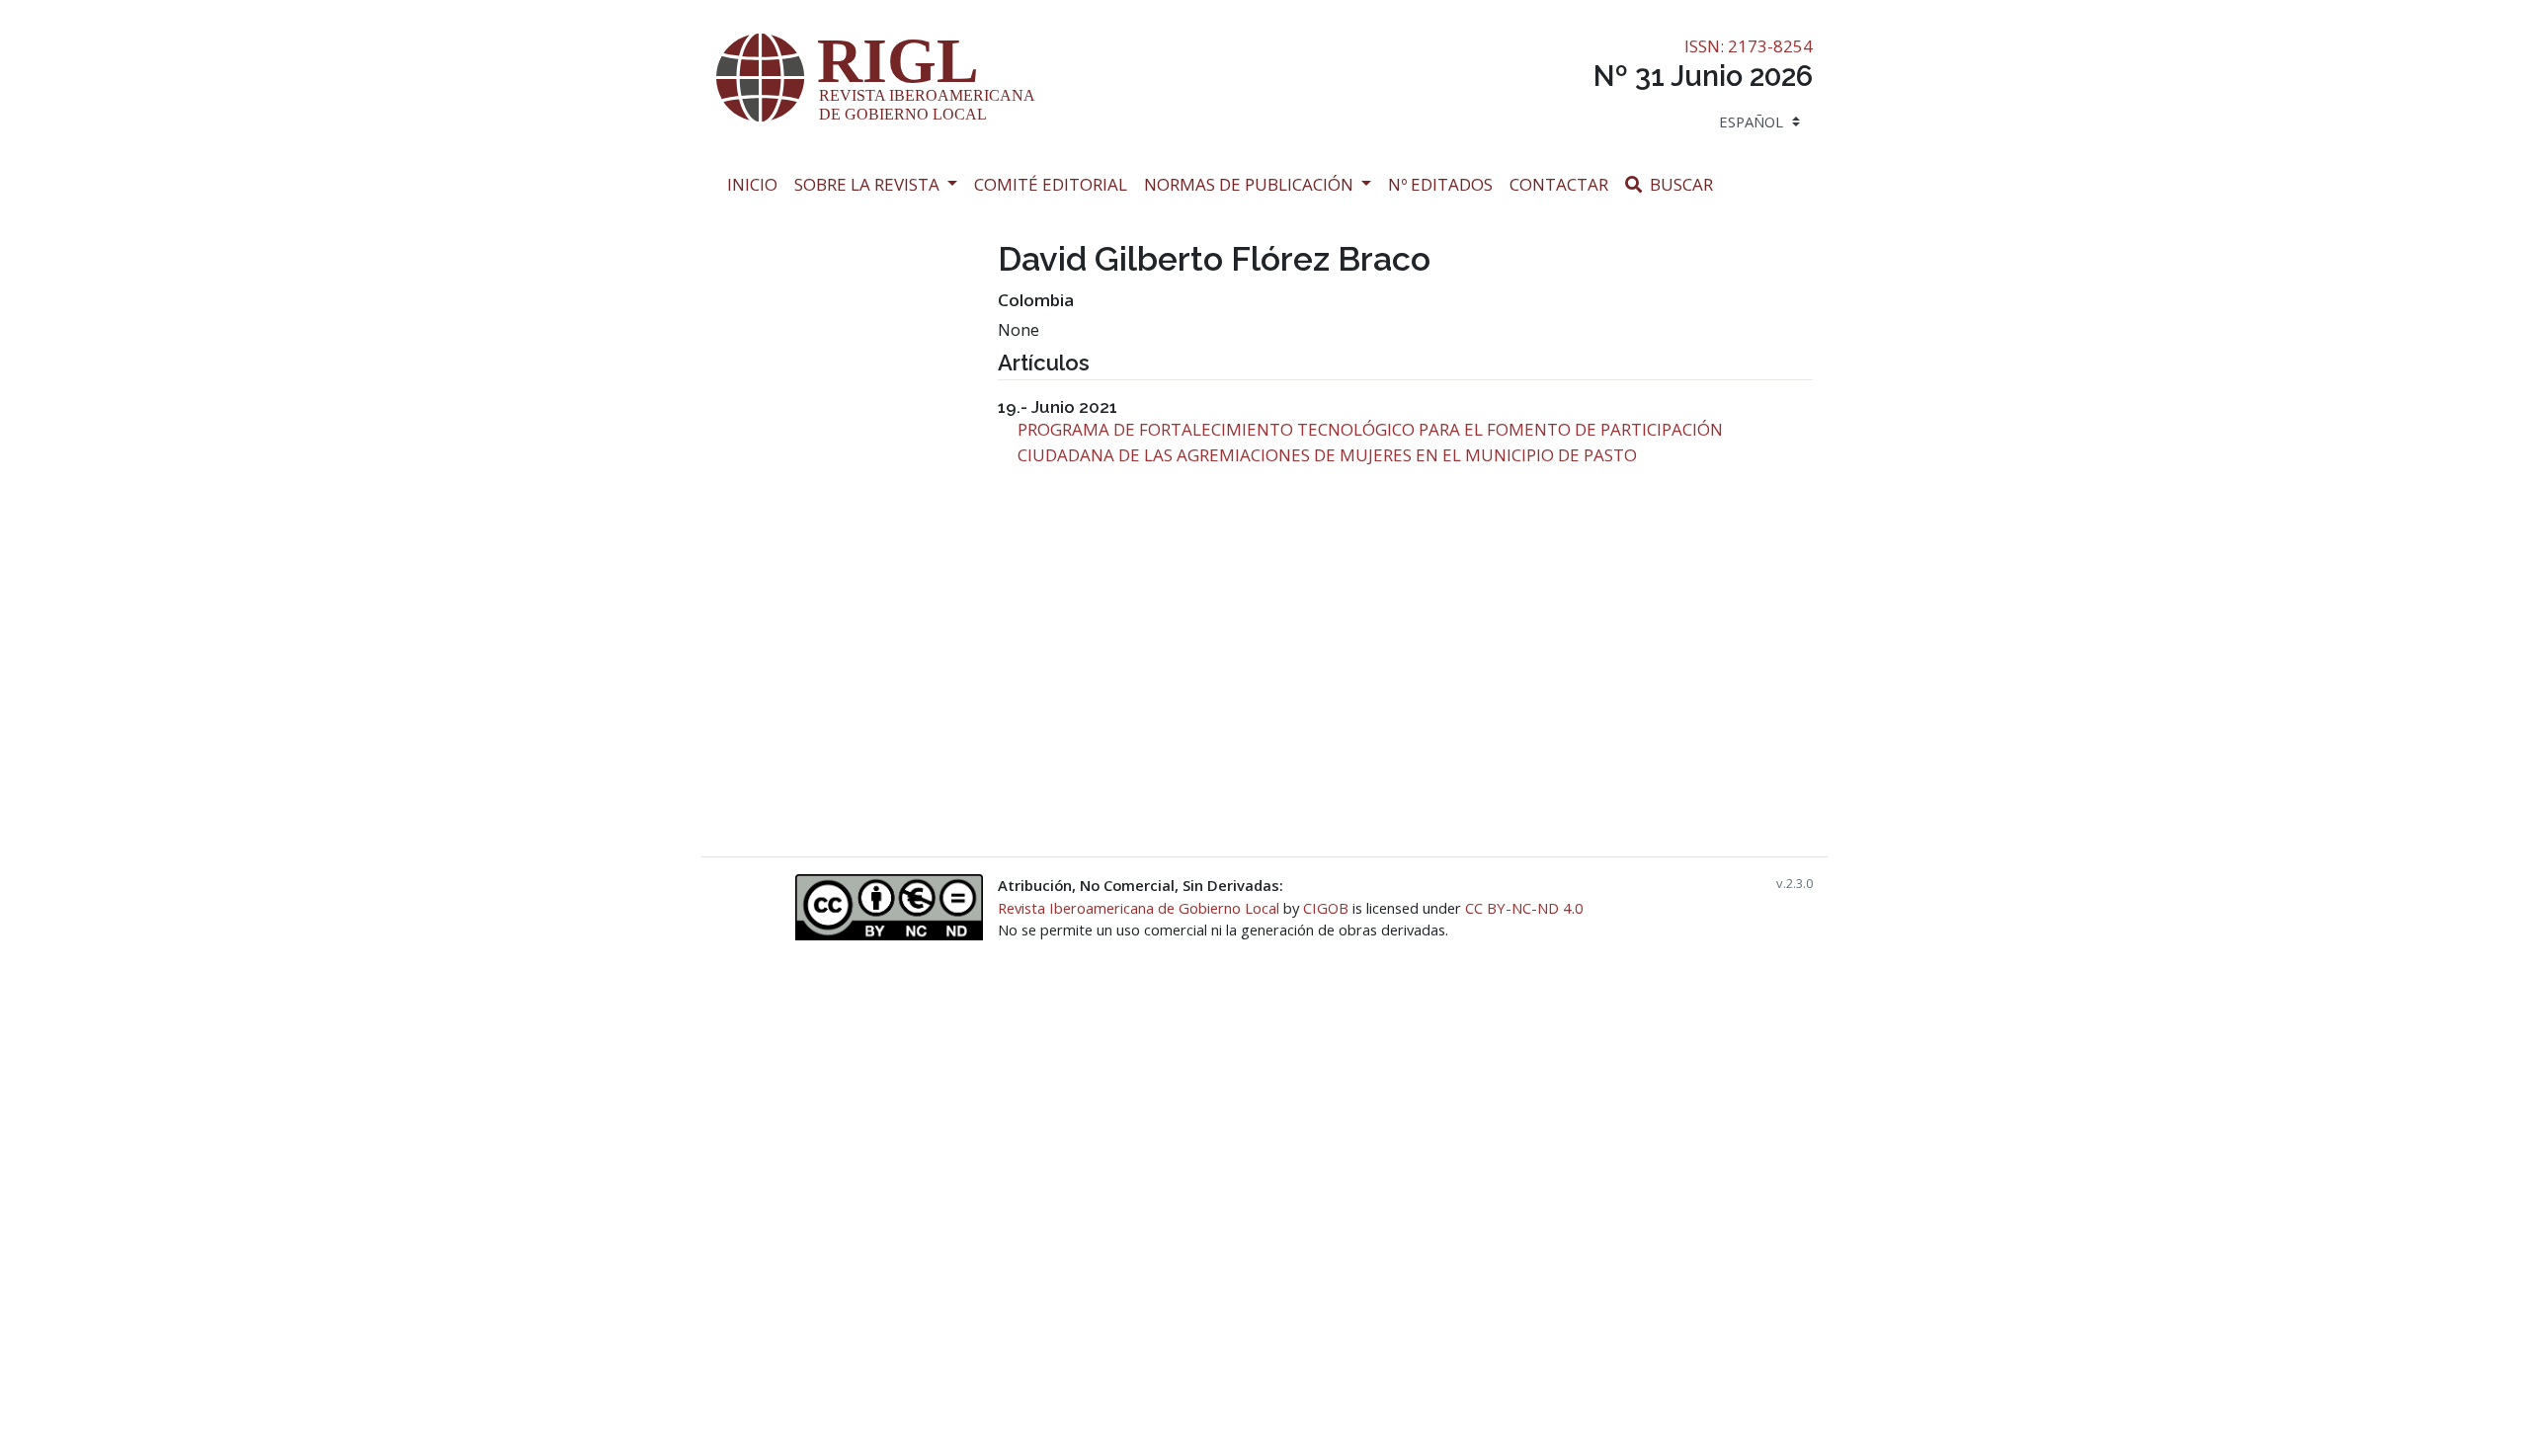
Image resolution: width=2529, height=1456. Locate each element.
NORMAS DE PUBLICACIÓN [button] (1251, 184)
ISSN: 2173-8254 (1749, 46)
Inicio (756, 184)
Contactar (1563, 184)
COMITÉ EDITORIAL (1051, 184)
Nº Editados (1445, 184)
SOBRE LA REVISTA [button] (869, 184)
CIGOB (1326, 908)
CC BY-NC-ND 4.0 (1524, 908)
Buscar (1684, 184)
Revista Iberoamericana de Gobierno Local (1139, 908)
